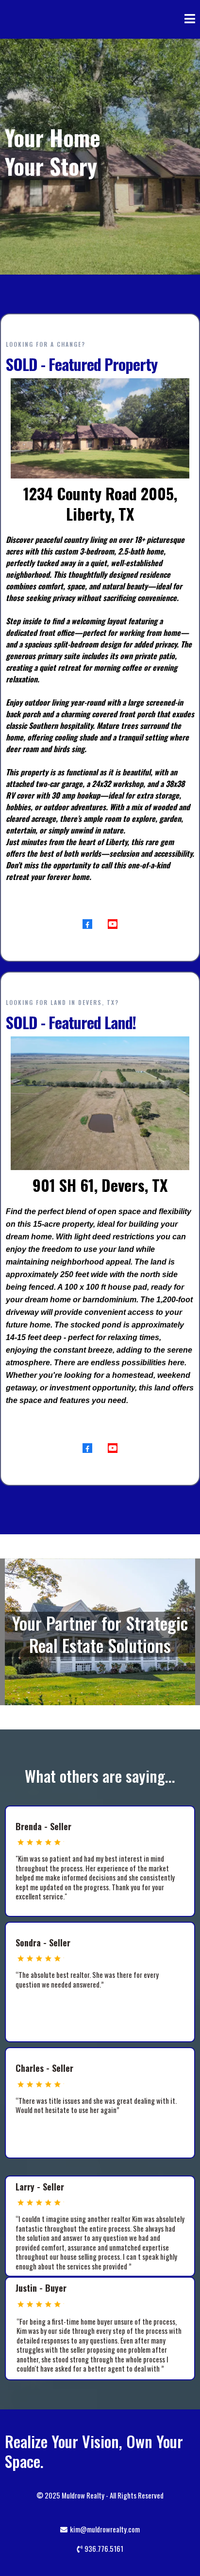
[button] (190, 20)
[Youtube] (113, 924)
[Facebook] (87, 924)
